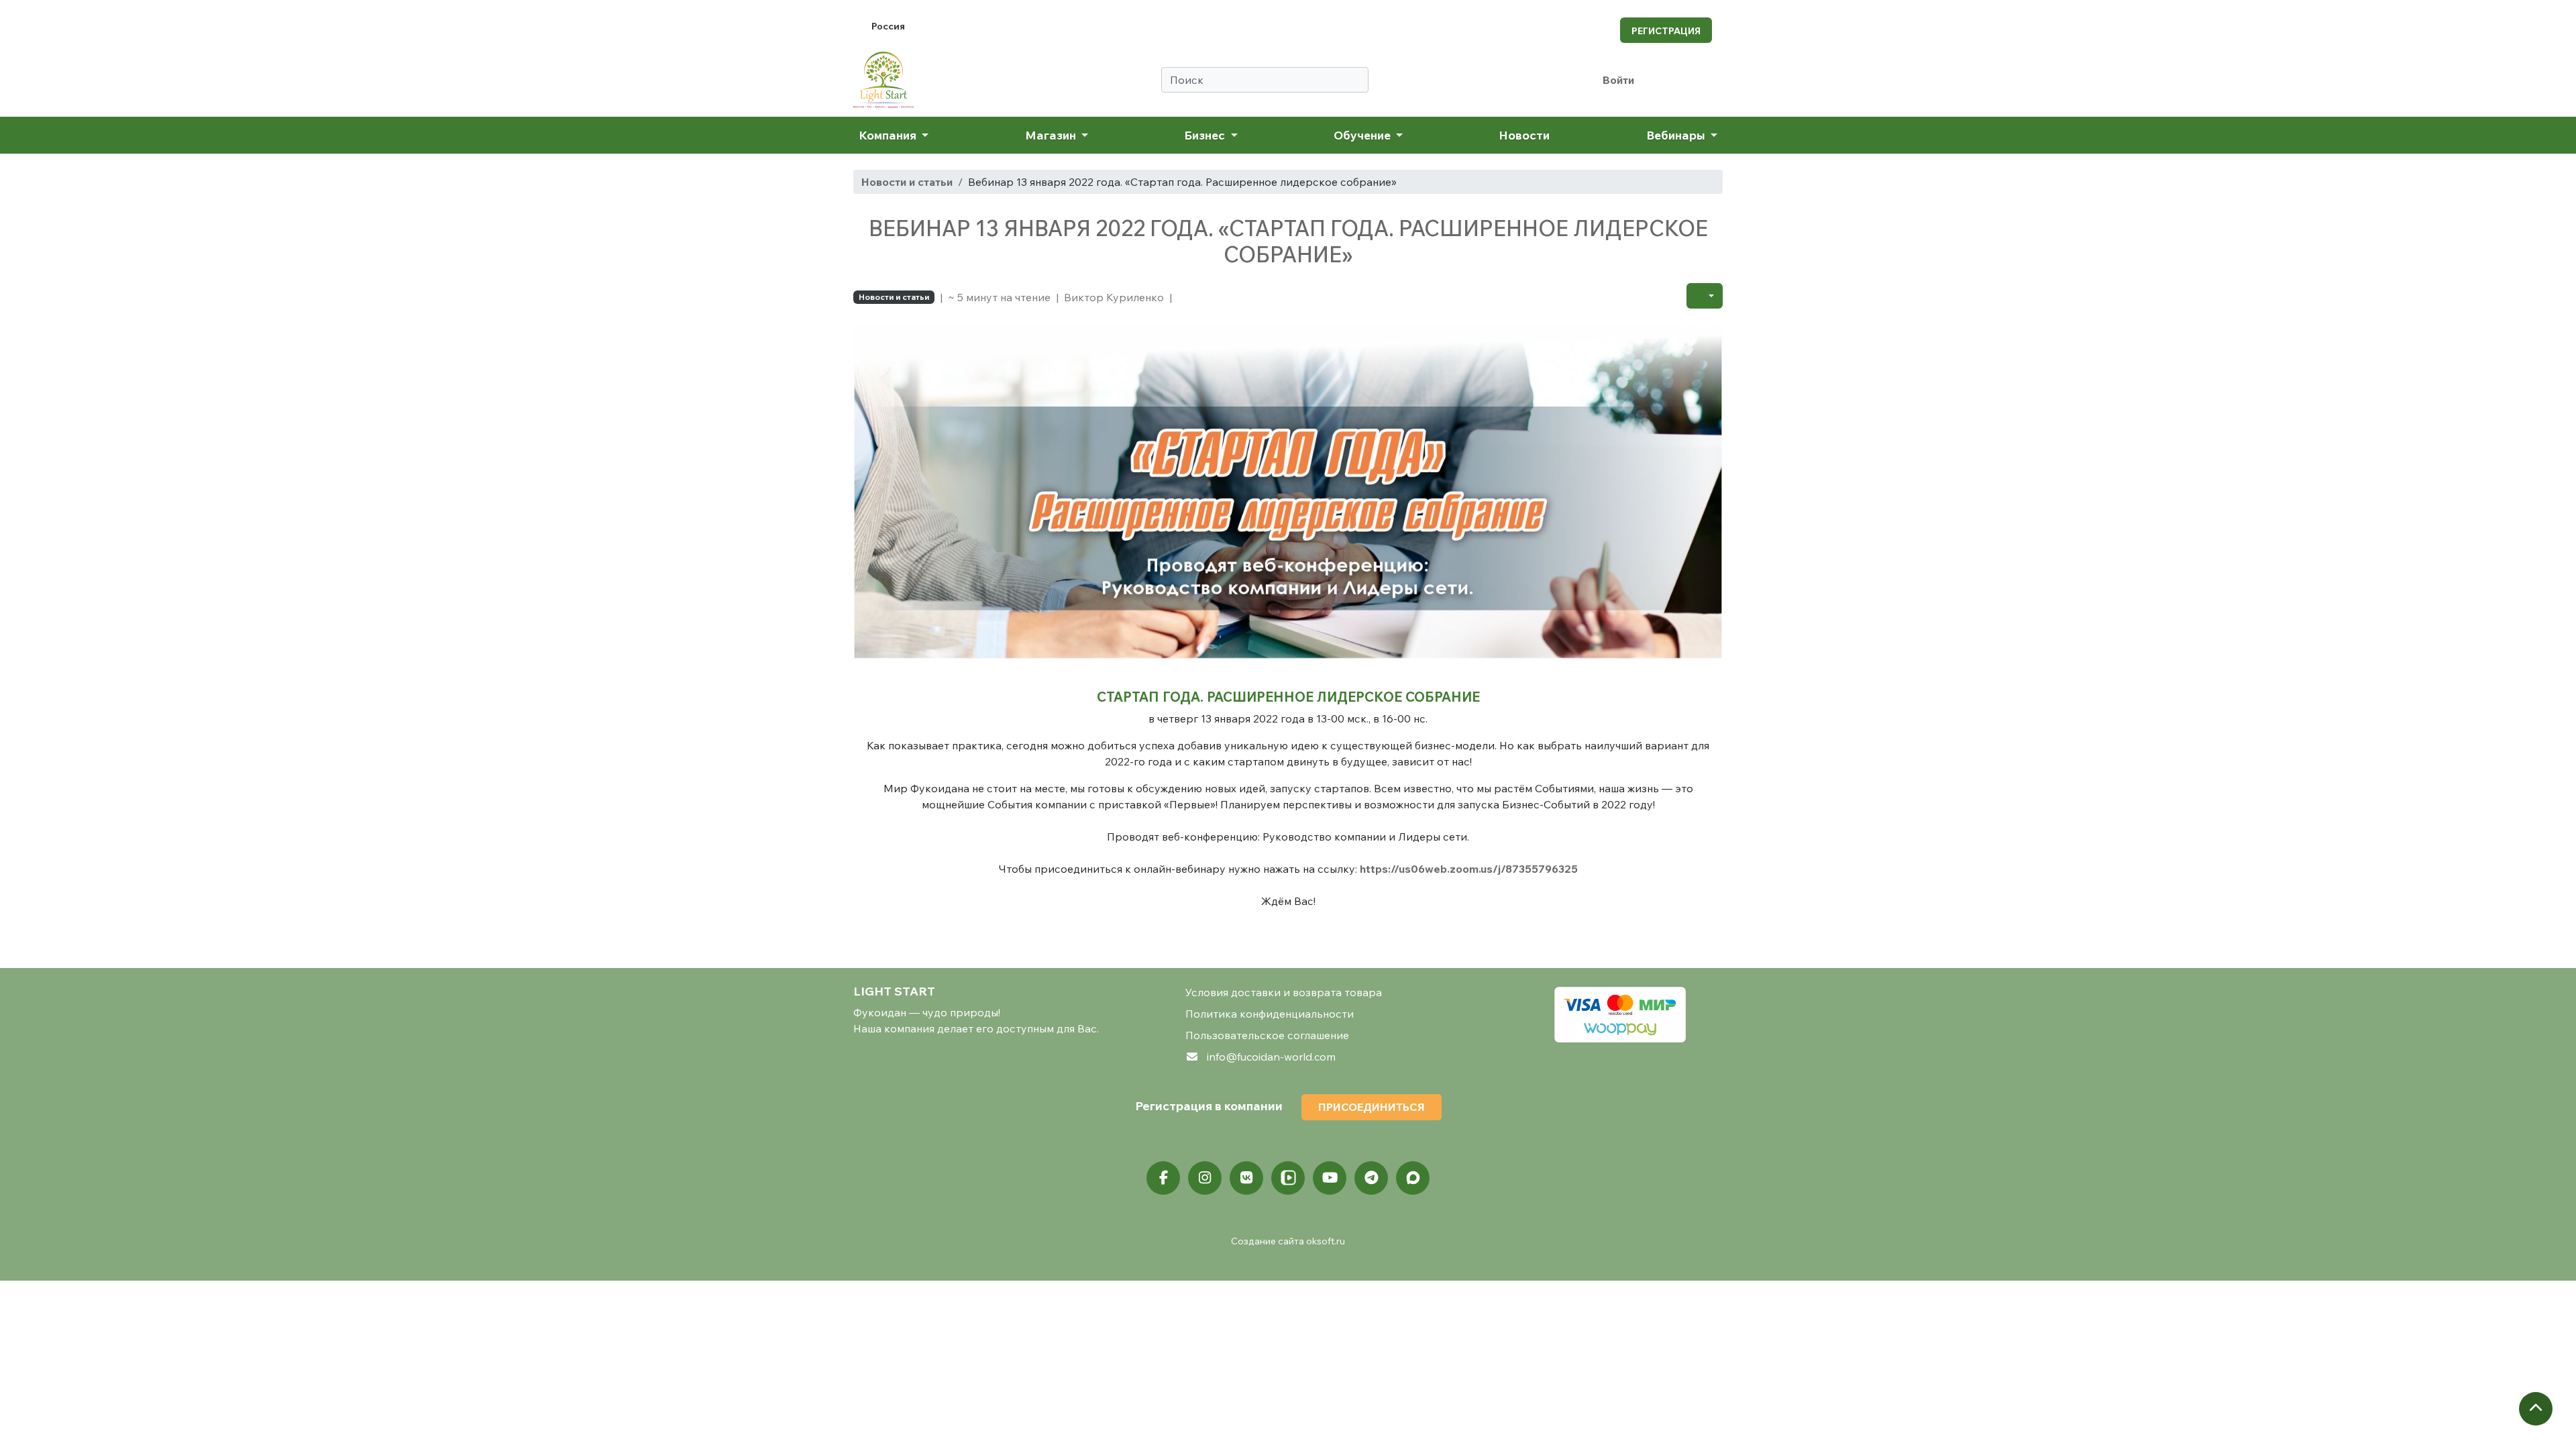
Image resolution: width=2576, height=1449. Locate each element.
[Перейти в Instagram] (1205, 1178)
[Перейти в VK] (1246, 1178)
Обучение (1363, 135)
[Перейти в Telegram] (1371, 1178)
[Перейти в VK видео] (1288, 1178)
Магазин (1052, 135)
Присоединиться (1372, 1107)
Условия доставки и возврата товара (1284, 992)
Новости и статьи (907, 182)
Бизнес (1206, 135)
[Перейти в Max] (1413, 1178)
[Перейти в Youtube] (1330, 1178)
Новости (1524, 135)
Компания (889, 135)
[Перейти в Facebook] (1163, 1178)
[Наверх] (2536, 1409)
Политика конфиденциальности (1270, 1014)
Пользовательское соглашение (1267, 1035)
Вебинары (1677, 135)
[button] (1705, 296)
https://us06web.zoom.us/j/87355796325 (1469, 869)
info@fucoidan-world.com (1271, 1057)
